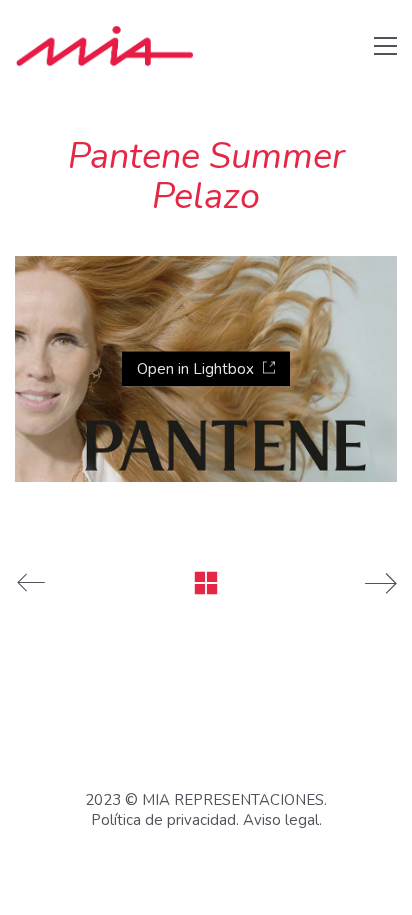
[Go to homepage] (105, 46)
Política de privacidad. (165, 820)
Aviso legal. (282, 820)
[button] (385, 46)
